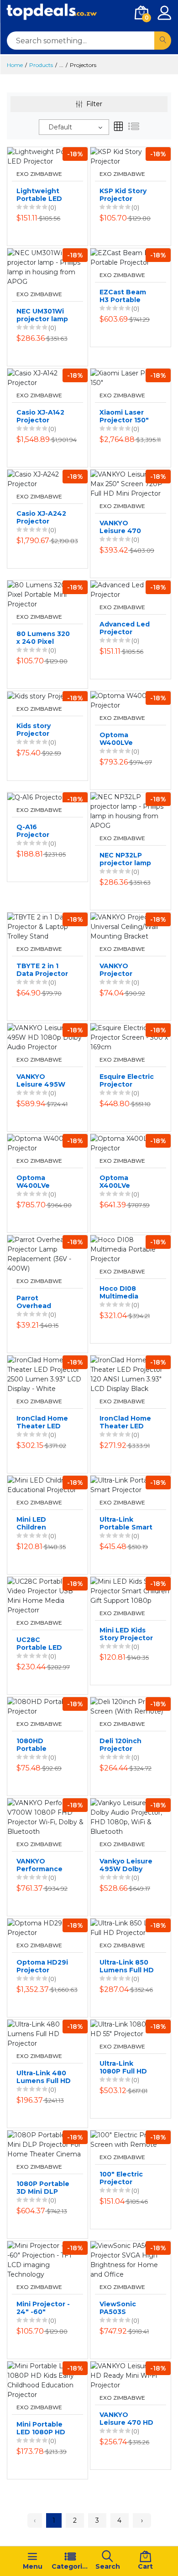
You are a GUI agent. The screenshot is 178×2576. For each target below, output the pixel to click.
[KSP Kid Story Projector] (131, 156)
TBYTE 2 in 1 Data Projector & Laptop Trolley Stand (42, 970)
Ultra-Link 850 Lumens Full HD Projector (127, 1966)
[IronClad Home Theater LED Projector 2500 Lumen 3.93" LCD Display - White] (47, 1374)
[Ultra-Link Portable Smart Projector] (131, 1484)
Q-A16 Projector (33, 831)
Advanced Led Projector (125, 628)
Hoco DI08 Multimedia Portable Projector (119, 1293)
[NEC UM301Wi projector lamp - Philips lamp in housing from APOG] (47, 267)
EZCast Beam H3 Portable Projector (123, 296)
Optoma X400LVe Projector (116, 1182)
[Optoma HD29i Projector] (47, 1927)
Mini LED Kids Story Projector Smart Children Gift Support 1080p (126, 1634)
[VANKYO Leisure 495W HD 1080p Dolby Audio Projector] (47, 1037)
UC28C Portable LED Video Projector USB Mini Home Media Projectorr (44, 1644)
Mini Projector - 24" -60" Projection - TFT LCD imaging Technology (43, 2308)
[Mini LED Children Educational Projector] (47, 1484)
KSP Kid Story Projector (123, 195)
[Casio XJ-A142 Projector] (47, 378)
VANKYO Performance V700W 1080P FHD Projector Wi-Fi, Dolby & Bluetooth (41, 1865)
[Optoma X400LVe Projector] (131, 1143)
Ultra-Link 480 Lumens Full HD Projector (44, 2077)
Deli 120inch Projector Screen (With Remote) (123, 1745)
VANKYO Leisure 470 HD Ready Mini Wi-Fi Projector (126, 2419)
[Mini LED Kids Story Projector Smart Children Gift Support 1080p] (131, 1591)
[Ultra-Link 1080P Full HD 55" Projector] (131, 2028)
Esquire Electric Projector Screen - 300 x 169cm (127, 1081)
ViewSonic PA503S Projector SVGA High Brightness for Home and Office (126, 2308)
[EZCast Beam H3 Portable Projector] (131, 257)
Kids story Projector (34, 730)
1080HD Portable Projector (33, 1745)
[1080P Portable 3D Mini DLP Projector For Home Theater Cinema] (47, 2144)
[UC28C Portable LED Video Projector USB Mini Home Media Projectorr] (47, 1595)
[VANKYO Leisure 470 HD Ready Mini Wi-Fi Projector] (131, 2375)
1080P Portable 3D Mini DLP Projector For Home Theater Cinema (43, 2188)
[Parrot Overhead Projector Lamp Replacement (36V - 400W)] (47, 1254)
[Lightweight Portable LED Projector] (47, 156)
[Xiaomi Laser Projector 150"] (131, 378)
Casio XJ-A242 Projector (41, 518)
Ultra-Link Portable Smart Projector (126, 1524)
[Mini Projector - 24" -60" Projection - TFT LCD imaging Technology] (47, 2259)
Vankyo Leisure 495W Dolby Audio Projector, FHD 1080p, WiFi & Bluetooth (126, 1865)
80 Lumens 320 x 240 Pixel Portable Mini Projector (43, 638)
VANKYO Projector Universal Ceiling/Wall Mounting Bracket (120, 970)
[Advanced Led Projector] (131, 590)
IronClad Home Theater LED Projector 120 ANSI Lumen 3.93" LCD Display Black (125, 1422)
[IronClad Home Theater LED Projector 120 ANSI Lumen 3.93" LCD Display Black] (131, 1374)
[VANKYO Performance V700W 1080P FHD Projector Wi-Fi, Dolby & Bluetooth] (47, 1817)
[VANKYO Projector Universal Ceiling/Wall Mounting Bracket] (131, 926)
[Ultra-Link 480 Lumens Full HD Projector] (47, 2033)
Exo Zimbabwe (39, 174)
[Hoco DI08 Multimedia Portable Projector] (131, 1249)
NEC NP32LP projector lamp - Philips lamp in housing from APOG (127, 859)
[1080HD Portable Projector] (47, 1706)
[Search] (163, 41)
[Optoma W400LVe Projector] (131, 700)
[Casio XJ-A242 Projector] (47, 479)
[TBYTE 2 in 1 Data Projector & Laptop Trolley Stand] (47, 926)
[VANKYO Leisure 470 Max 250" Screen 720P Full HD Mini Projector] (131, 483)
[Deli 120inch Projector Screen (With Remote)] (131, 1706)
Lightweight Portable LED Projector (39, 195)
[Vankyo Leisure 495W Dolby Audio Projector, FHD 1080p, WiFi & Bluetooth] (131, 1817)
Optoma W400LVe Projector (116, 739)
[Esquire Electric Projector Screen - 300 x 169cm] (131, 1037)
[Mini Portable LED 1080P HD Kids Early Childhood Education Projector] (47, 2380)
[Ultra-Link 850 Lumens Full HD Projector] (131, 1927)
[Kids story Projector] (42, 696)
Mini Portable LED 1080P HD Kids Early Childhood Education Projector (41, 2428)
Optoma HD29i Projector (42, 1966)
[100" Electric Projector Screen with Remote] (131, 2139)
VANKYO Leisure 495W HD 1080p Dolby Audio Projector (41, 1081)
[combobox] (74, 127)
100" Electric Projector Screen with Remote (121, 2178)
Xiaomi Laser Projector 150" (124, 416)
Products (41, 65)
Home (15, 65)
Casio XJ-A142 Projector (40, 416)
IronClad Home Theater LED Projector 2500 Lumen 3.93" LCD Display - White (42, 1422)
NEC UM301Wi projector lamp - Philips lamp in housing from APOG (44, 315)
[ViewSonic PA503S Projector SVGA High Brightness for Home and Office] (131, 2259)
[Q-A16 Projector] (36, 797)
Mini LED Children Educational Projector (37, 1524)
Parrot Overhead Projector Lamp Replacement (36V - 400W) (43, 1302)
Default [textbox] (60, 127)
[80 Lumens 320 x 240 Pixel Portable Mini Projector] (47, 594)
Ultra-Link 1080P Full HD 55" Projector (123, 2068)
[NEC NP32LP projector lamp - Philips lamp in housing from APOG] (131, 811)
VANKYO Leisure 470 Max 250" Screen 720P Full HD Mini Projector (122, 527)
